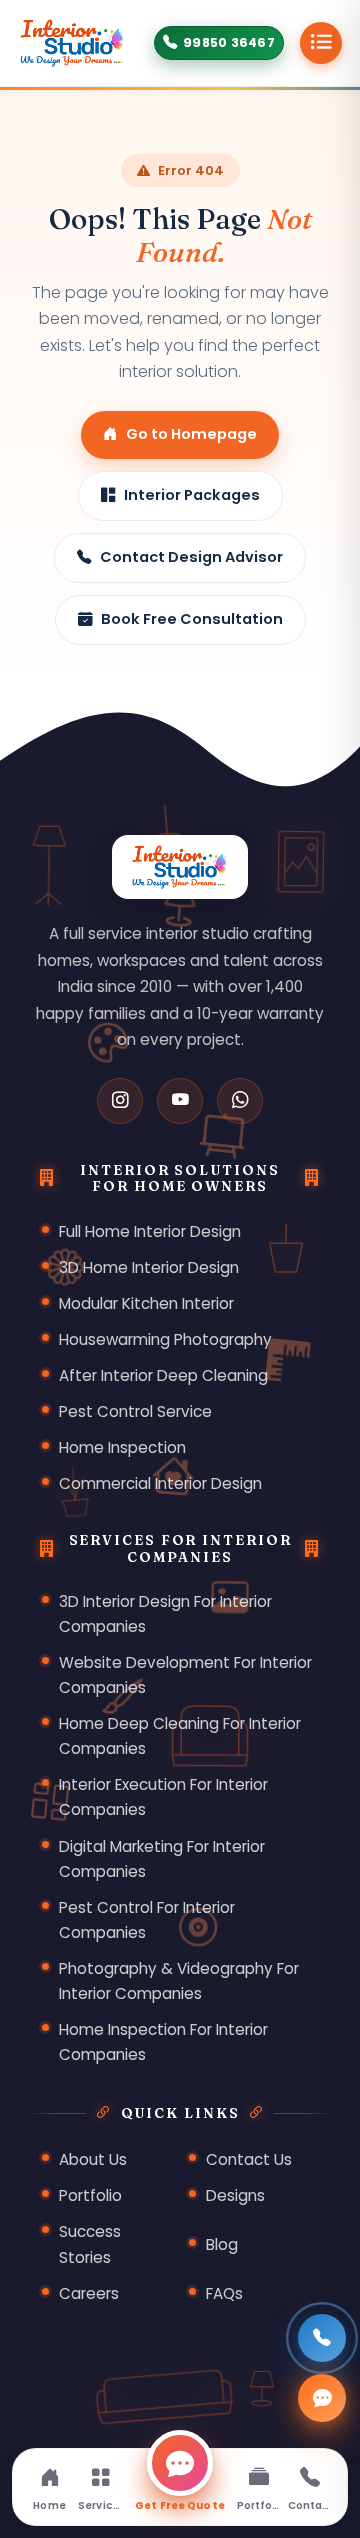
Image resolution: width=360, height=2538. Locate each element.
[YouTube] (180, 1101)
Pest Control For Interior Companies (147, 1920)
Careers (89, 2293)
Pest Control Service (135, 1411)
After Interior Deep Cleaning (163, 1375)
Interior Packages (192, 495)
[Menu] (321, 43)
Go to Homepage (191, 434)
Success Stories (90, 2244)
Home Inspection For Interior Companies (163, 2042)
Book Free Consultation (192, 619)
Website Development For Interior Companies (185, 1675)
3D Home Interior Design (149, 1267)
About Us (93, 2159)
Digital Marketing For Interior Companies (162, 1859)
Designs (235, 2195)
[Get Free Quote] (322, 2398)
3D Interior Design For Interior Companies (165, 1614)
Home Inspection (122, 1447)
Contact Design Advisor (191, 557)
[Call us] (322, 2338)
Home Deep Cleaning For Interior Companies (180, 1736)
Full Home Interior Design (150, 1231)
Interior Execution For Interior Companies (163, 1797)
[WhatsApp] (240, 1101)
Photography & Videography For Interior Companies (179, 1981)
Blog (222, 2244)
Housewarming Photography (165, 1339)
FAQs (224, 2293)
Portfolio (90, 2195)
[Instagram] (120, 1101)
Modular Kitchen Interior (146, 1303)
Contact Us (249, 2159)
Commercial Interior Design (160, 1483)
